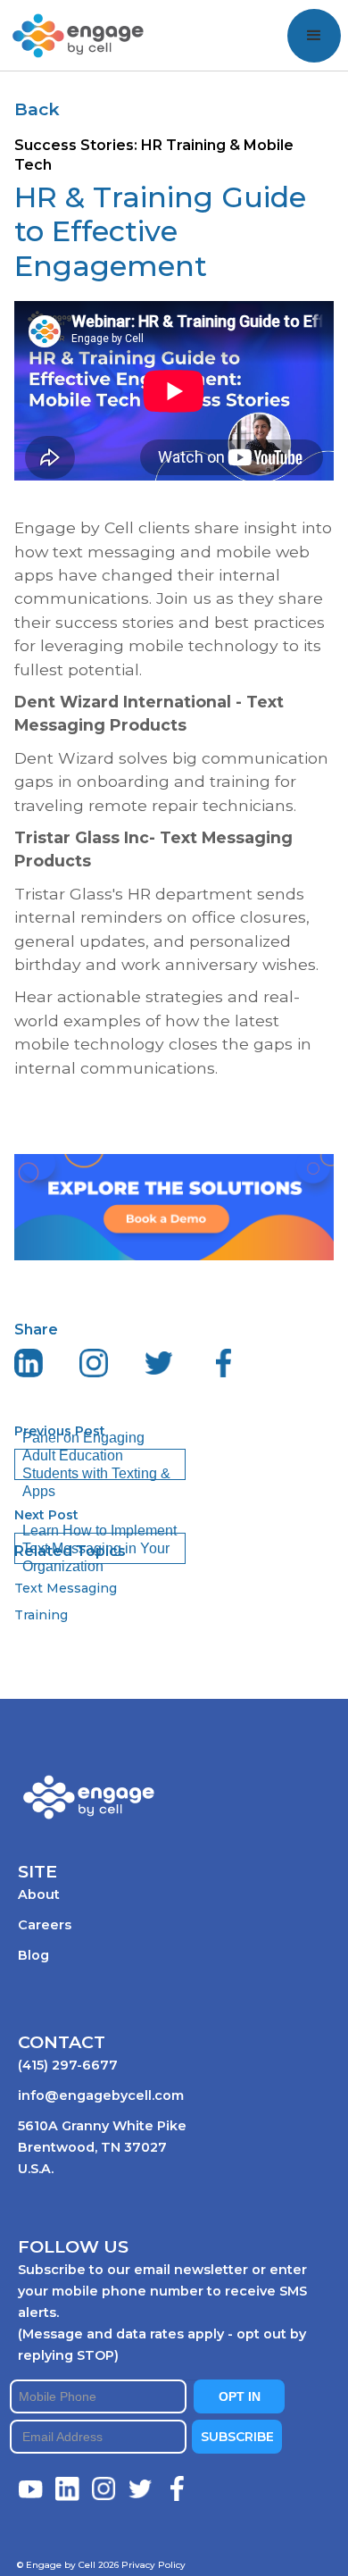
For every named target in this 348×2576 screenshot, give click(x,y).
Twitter (141, 2489)
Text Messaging (66, 1588)
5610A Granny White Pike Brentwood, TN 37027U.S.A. (102, 2147)
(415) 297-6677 (68, 2065)
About (39, 1894)
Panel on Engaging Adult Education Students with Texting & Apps (96, 1464)
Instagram (104, 2489)
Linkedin (68, 2489)
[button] (314, 36)
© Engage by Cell (68, 2565)
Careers (45, 1925)
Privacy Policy (153, 2565)
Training (41, 1615)
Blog (33, 1955)
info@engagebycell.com (101, 2095)
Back (37, 109)
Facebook (178, 2489)
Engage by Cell (64, 19)
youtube (31, 2489)
